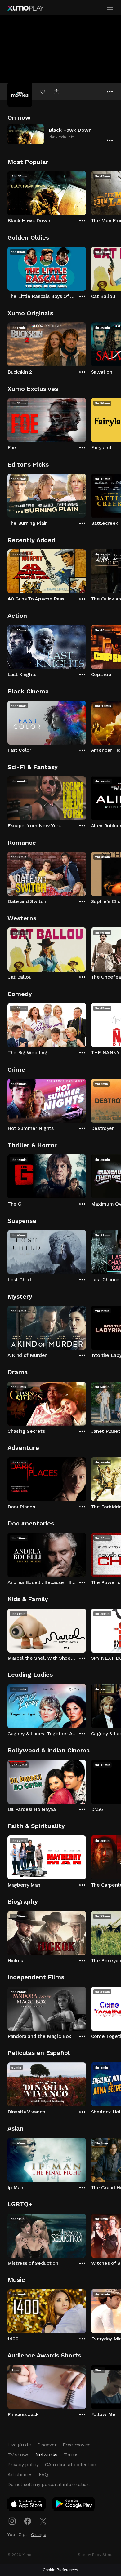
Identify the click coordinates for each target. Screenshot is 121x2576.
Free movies (76, 2445)
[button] (60, 134)
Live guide (19, 2445)
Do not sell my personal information (49, 2484)
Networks (46, 2455)
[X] (43, 2521)
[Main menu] (110, 8)
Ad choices (20, 2474)
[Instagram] (12, 2521)
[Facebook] (28, 2521)
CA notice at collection (71, 2465)
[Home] (25, 8)
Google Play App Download (74, 2505)
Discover (47, 2445)
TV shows (18, 2455)
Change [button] (39, 2534)
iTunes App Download (27, 2505)
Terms (71, 2455)
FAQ (43, 2474)
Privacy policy (23, 2465)
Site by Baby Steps (96, 2555)
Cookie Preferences (60, 2570)
